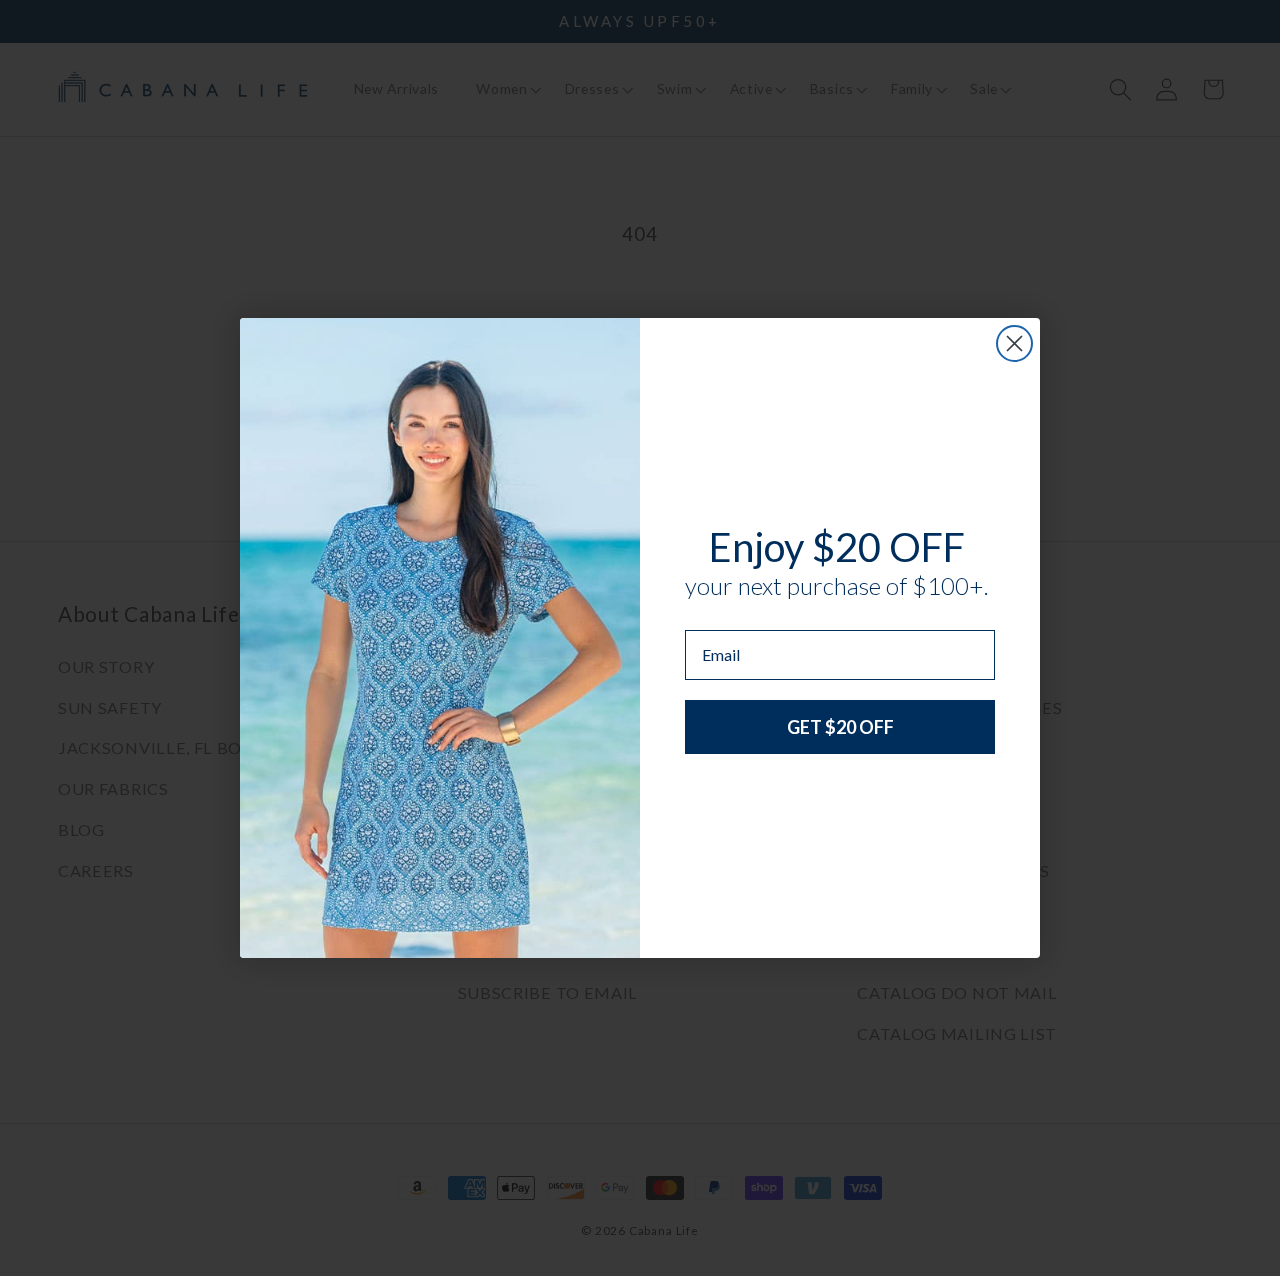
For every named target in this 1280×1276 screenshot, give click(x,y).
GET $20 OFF (840, 727)
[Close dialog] (1014, 343)
